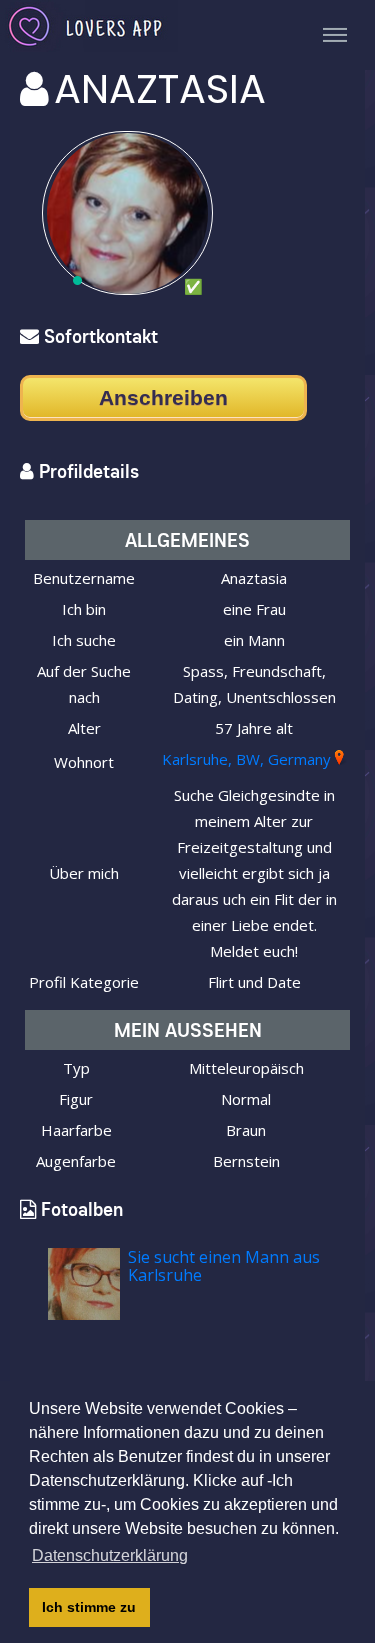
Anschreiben (163, 397)
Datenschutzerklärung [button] (110, 1555)
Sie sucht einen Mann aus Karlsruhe (224, 1266)
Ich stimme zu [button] (89, 1607)
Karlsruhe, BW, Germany (246, 759)
